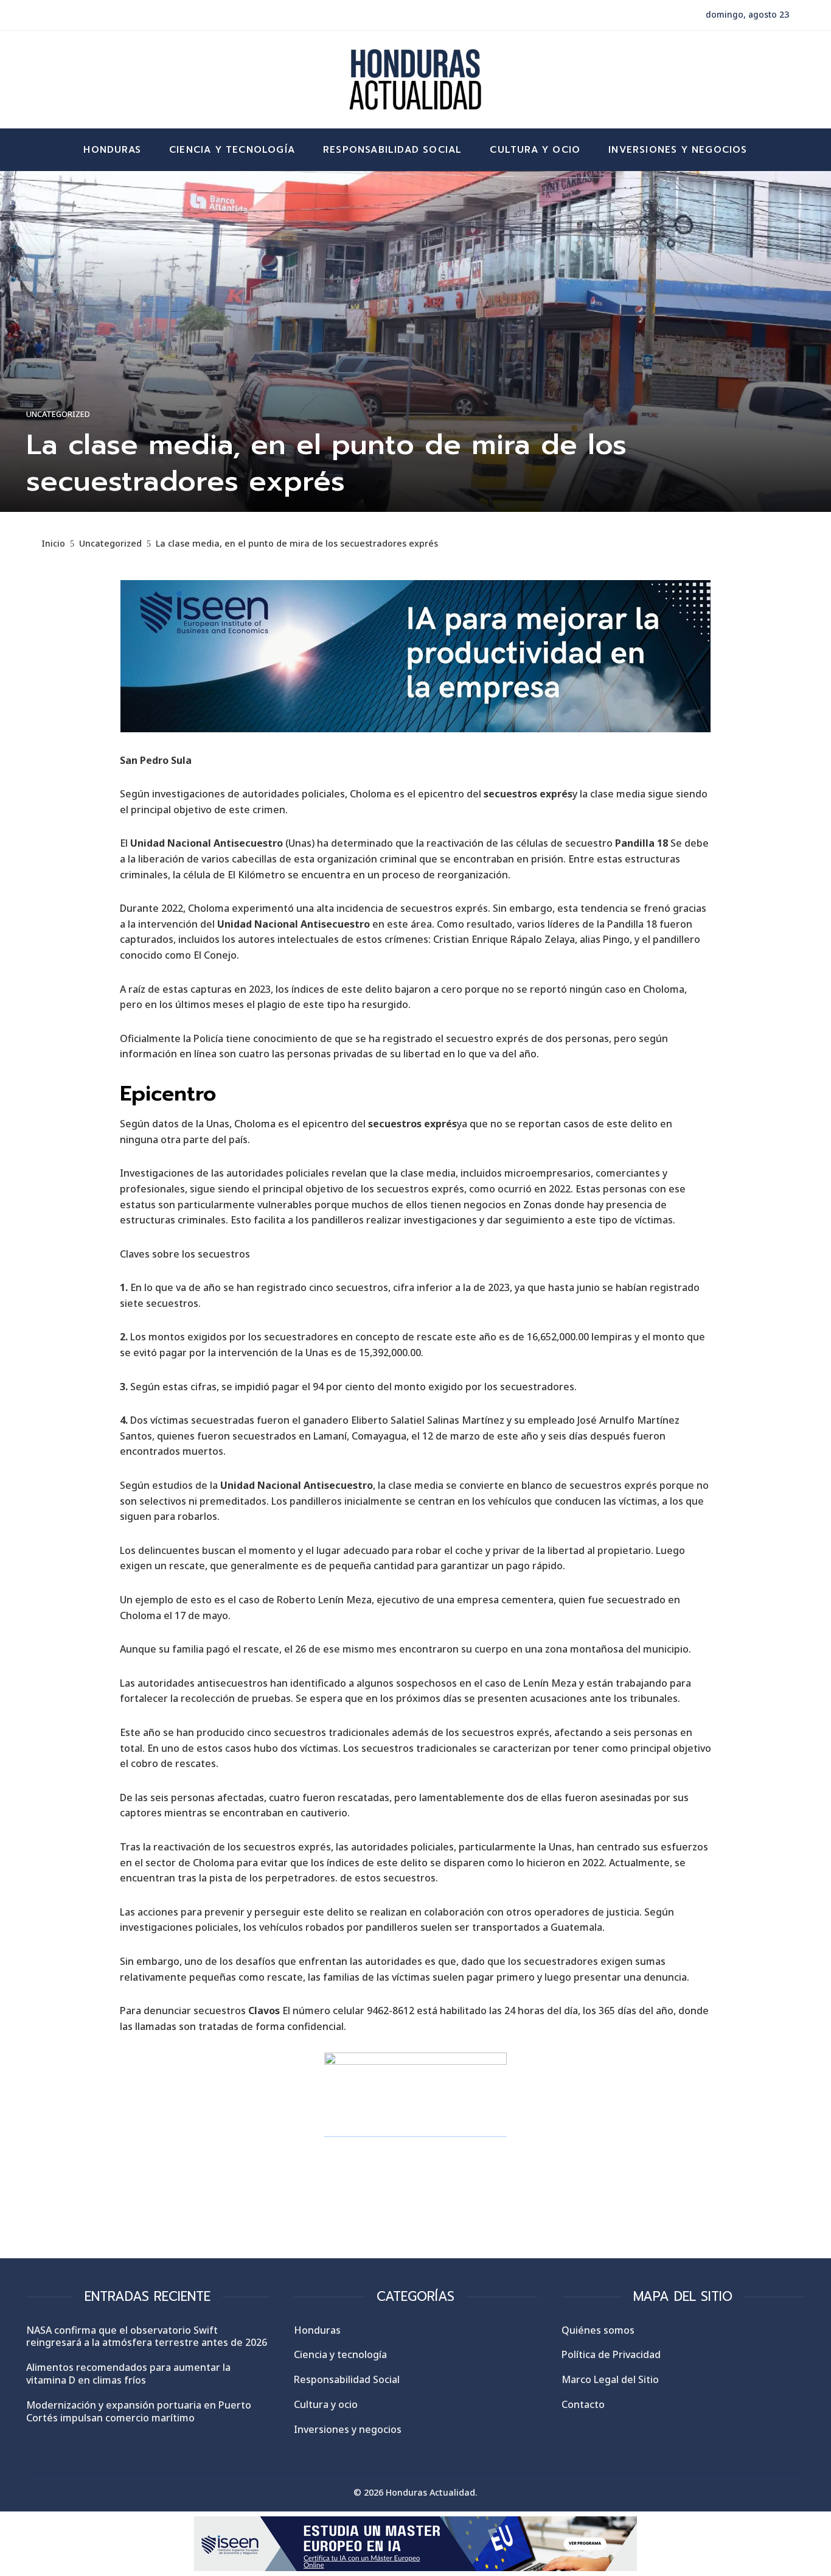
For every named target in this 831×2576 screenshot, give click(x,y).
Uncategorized (58, 414)
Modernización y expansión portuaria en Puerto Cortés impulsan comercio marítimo (139, 2411)
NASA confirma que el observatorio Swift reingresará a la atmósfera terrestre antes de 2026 (147, 2336)
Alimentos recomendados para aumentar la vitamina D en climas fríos (128, 2374)
